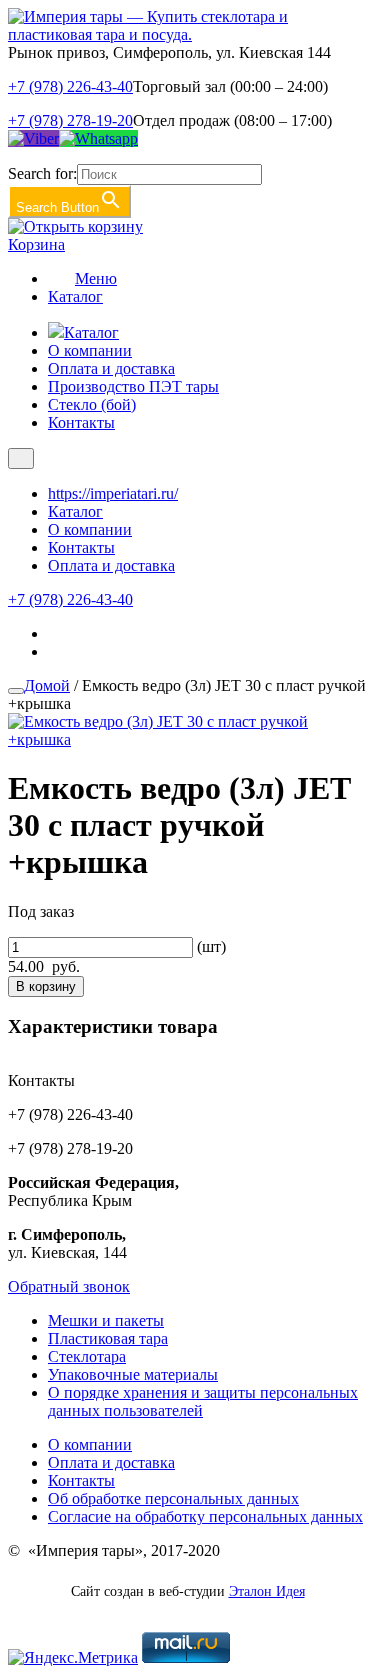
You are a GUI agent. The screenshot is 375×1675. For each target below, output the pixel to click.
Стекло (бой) (92, 404)
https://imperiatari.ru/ (113, 493)
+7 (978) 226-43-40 (70, 86)
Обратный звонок (69, 1286)
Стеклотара (87, 1356)
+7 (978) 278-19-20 (70, 120)
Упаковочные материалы (133, 1374)
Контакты (81, 422)
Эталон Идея (267, 1591)
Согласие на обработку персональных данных (205, 1516)
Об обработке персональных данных (173, 1498)
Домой (47, 685)
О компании (90, 350)
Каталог (75, 296)
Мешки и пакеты (106, 1320)
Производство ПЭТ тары (133, 386)
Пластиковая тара (108, 1338)
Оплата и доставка (111, 368)
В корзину (46, 986)
